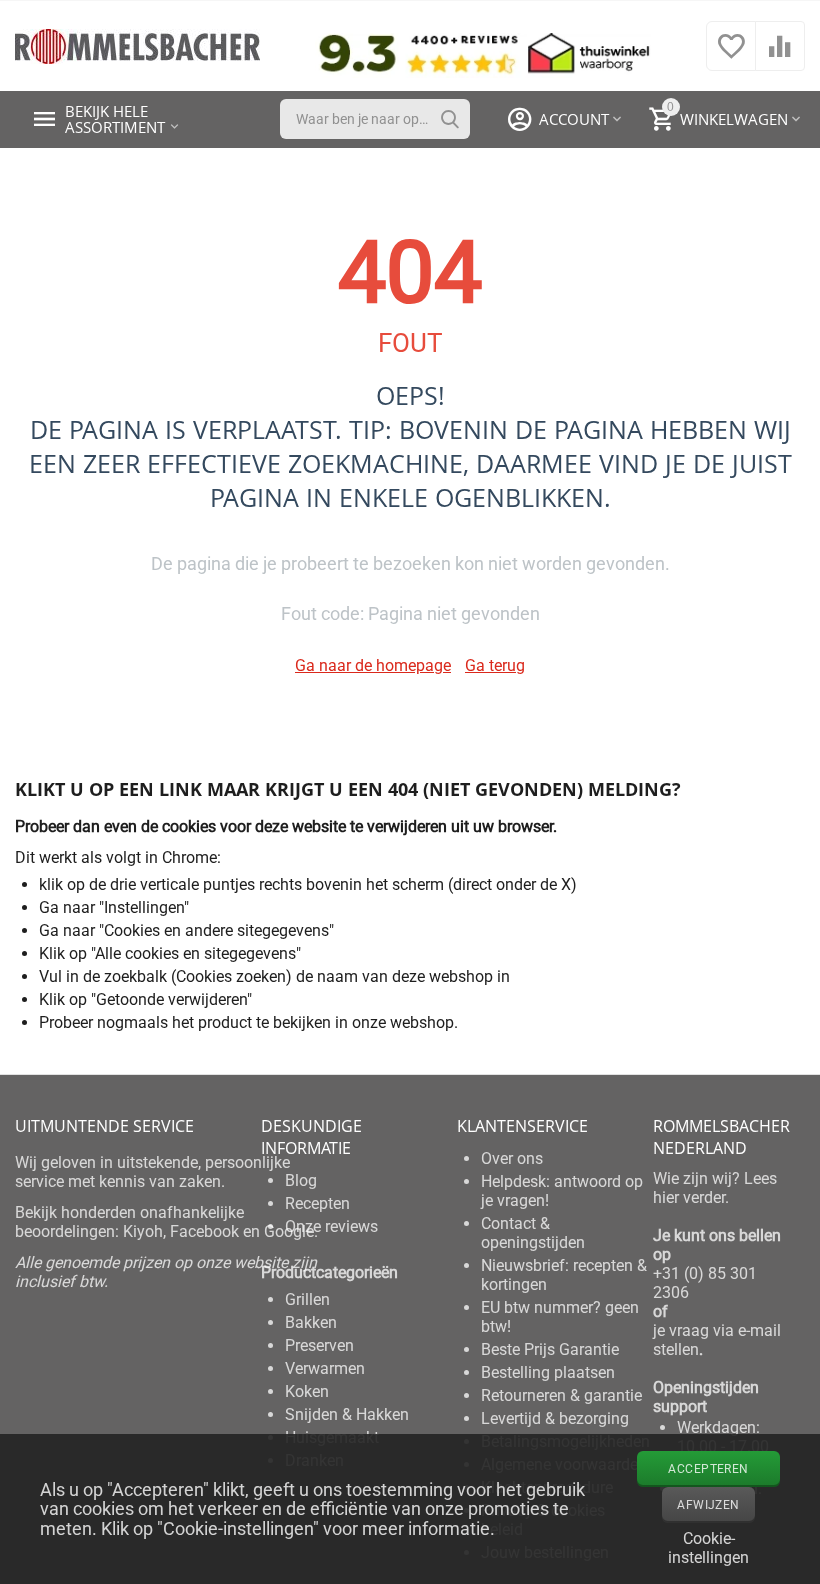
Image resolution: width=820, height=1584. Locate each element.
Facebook (204, 1231)
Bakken (311, 1322)
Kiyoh (143, 1231)
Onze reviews (331, 1226)
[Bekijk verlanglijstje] (731, 56)
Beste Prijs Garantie (550, 1349)
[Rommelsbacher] (137, 44)
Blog (301, 1180)
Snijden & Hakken (347, 1414)
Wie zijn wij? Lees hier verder (715, 1188)
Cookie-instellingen (708, 1546)
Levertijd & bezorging (555, 1418)
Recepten (317, 1203)
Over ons (512, 1158)
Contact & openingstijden (533, 1233)
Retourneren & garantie (561, 1395)
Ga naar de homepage (373, 665)
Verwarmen (325, 1368)
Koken (307, 1391)
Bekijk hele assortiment (115, 119)
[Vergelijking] (780, 56)
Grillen (307, 1299)
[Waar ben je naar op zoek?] (450, 119)
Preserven (319, 1345)
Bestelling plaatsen (548, 1372)
